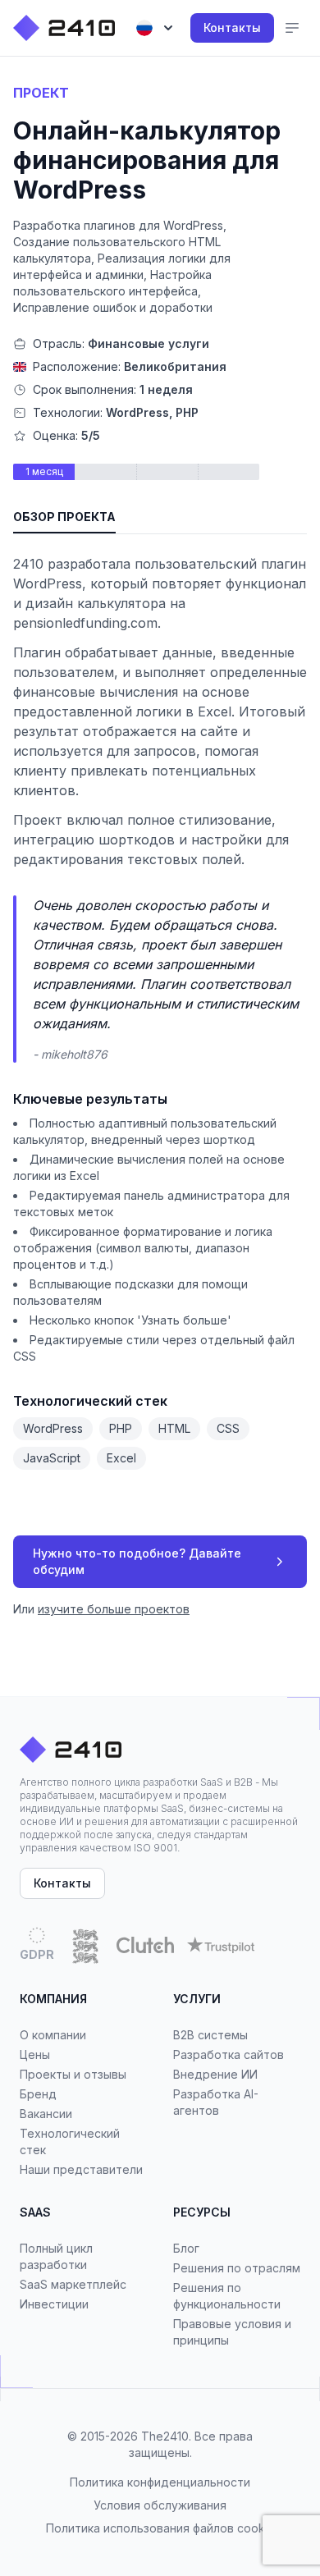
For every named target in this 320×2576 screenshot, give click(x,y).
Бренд (38, 2094)
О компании (53, 2035)
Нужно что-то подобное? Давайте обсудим (137, 1561)
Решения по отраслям (237, 2268)
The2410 (165, 2436)
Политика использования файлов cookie (160, 2528)
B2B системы (210, 2035)
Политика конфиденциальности (160, 2482)
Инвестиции (54, 2304)
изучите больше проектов (114, 1609)
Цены (35, 2054)
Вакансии (46, 2114)
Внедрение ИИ (215, 2074)
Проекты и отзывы (73, 2074)
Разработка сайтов (229, 2054)
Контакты (232, 27)
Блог (186, 2248)
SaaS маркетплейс (73, 2284)
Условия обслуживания (160, 2505)
